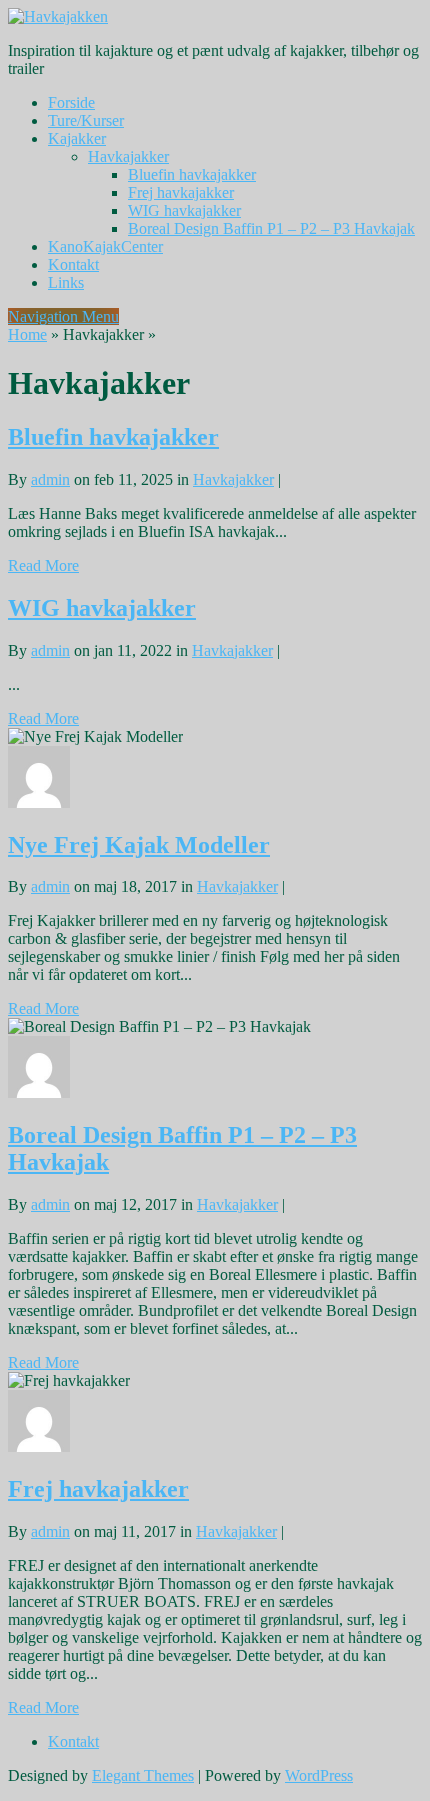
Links (66, 282)
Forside (71, 102)
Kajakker (77, 138)
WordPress (319, 1775)
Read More (43, 565)
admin (50, 479)
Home (27, 334)
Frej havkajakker (181, 192)
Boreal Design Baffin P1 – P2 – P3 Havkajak (271, 228)
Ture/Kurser (86, 120)
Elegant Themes (143, 1775)
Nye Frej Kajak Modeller (139, 845)
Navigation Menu (63, 316)
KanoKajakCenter (105, 246)
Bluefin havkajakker (192, 174)
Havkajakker (128, 156)
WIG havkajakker (184, 210)
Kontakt (73, 264)
